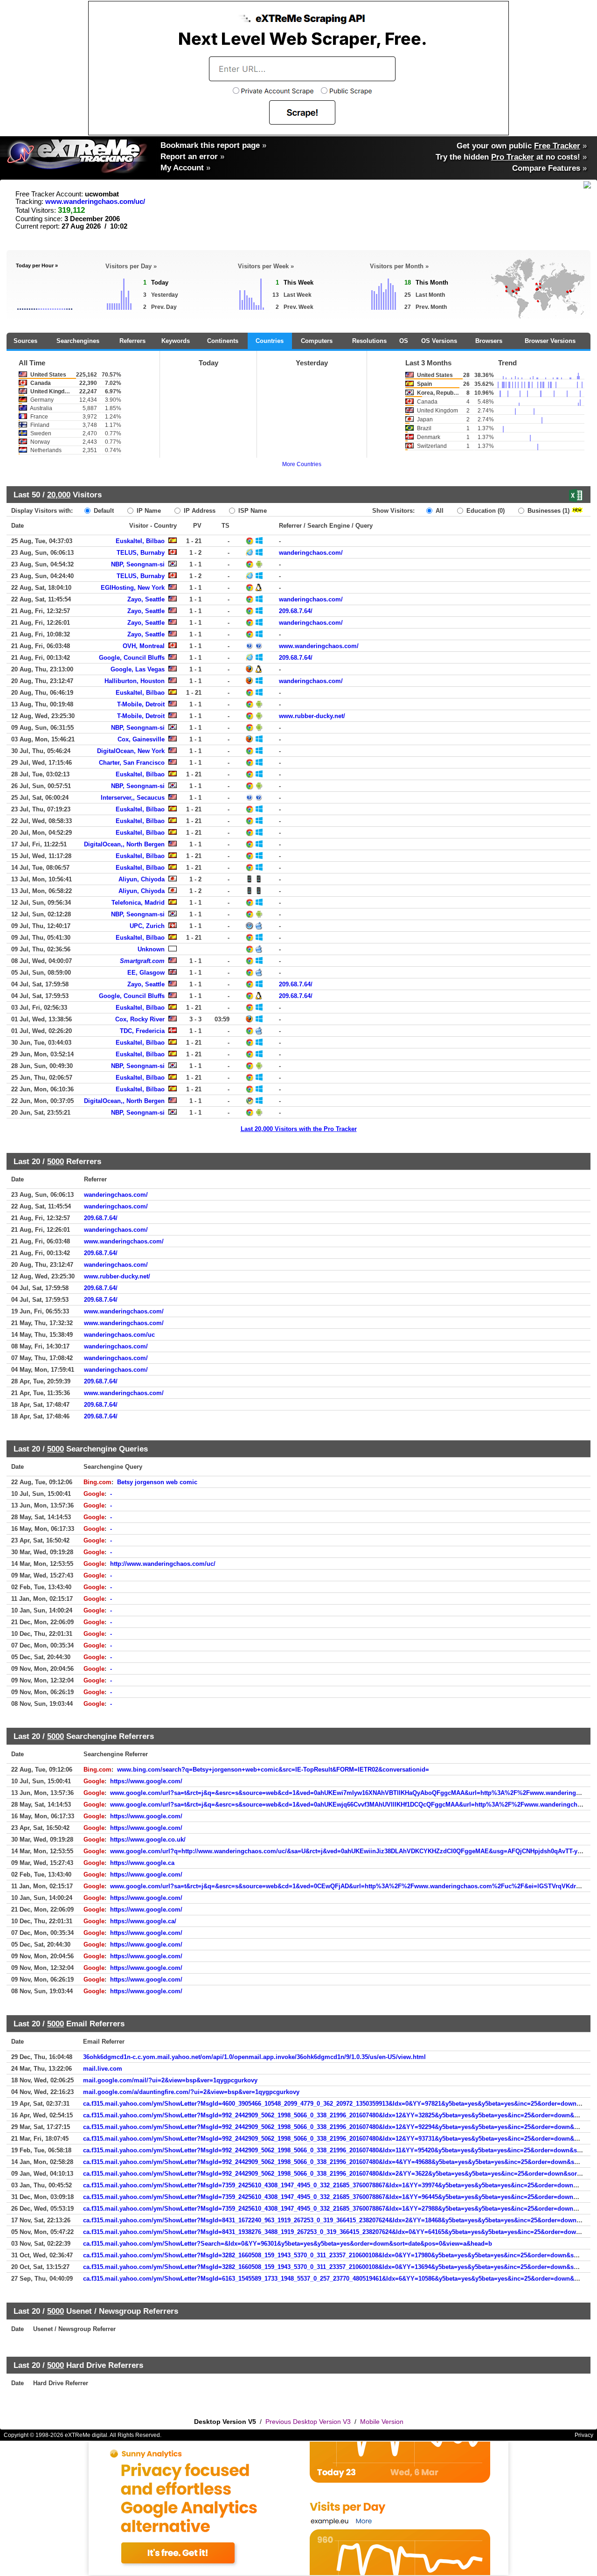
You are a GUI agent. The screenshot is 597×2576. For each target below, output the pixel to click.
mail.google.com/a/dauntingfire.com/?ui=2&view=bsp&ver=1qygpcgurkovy (191, 2092)
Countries (270, 341)
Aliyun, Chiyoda (142, 879)
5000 (56, 1161)
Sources (25, 341)
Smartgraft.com (142, 961)
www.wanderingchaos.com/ (319, 646)
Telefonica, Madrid (138, 903)
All (439, 511)
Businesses (548, 511)
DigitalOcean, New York (131, 751)
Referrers (132, 341)
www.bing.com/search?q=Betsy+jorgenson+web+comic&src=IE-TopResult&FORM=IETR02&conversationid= (273, 1770)
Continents (223, 341)
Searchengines (78, 341)
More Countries (302, 464)
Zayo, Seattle (146, 599)
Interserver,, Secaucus (133, 798)
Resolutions (369, 341)
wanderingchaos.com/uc (119, 1335)
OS (404, 341)
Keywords (176, 341)
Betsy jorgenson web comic (157, 1482)
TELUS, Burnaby (141, 553)
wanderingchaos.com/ (311, 553)
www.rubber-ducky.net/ (312, 716)
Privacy (584, 2435)
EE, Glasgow (146, 973)
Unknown (151, 949)
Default (103, 511)
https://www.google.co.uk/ (148, 1840)
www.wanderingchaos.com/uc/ (95, 202)
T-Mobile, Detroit (141, 704)
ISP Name (252, 511)
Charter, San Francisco (132, 763)
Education (485, 511)
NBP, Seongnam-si (138, 564)
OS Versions (439, 341)
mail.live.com (103, 2069)
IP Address (199, 511)
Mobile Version (382, 2422)
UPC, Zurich (147, 926)
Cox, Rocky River (140, 1019)
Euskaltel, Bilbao (140, 541)
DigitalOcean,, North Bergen (124, 844)
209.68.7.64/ (296, 611)
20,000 (59, 495)
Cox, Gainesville (141, 739)
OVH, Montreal (144, 646)
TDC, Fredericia (142, 1031)
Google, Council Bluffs (132, 658)
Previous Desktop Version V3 (308, 2422)
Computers (317, 341)
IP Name (148, 511)
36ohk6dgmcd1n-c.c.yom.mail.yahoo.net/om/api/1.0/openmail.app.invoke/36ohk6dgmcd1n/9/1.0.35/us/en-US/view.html (254, 2057)
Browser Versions (550, 341)
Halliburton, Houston (135, 681)
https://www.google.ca (142, 1863)
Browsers (489, 341)
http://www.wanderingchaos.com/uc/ (163, 1564)
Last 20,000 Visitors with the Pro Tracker (299, 1129)
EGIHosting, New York (133, 588)
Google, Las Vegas (138, 669)
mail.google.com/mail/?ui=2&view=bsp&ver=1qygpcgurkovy (170, 2080)
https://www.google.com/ (146, 1781)
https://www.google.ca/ (143, 1921)
